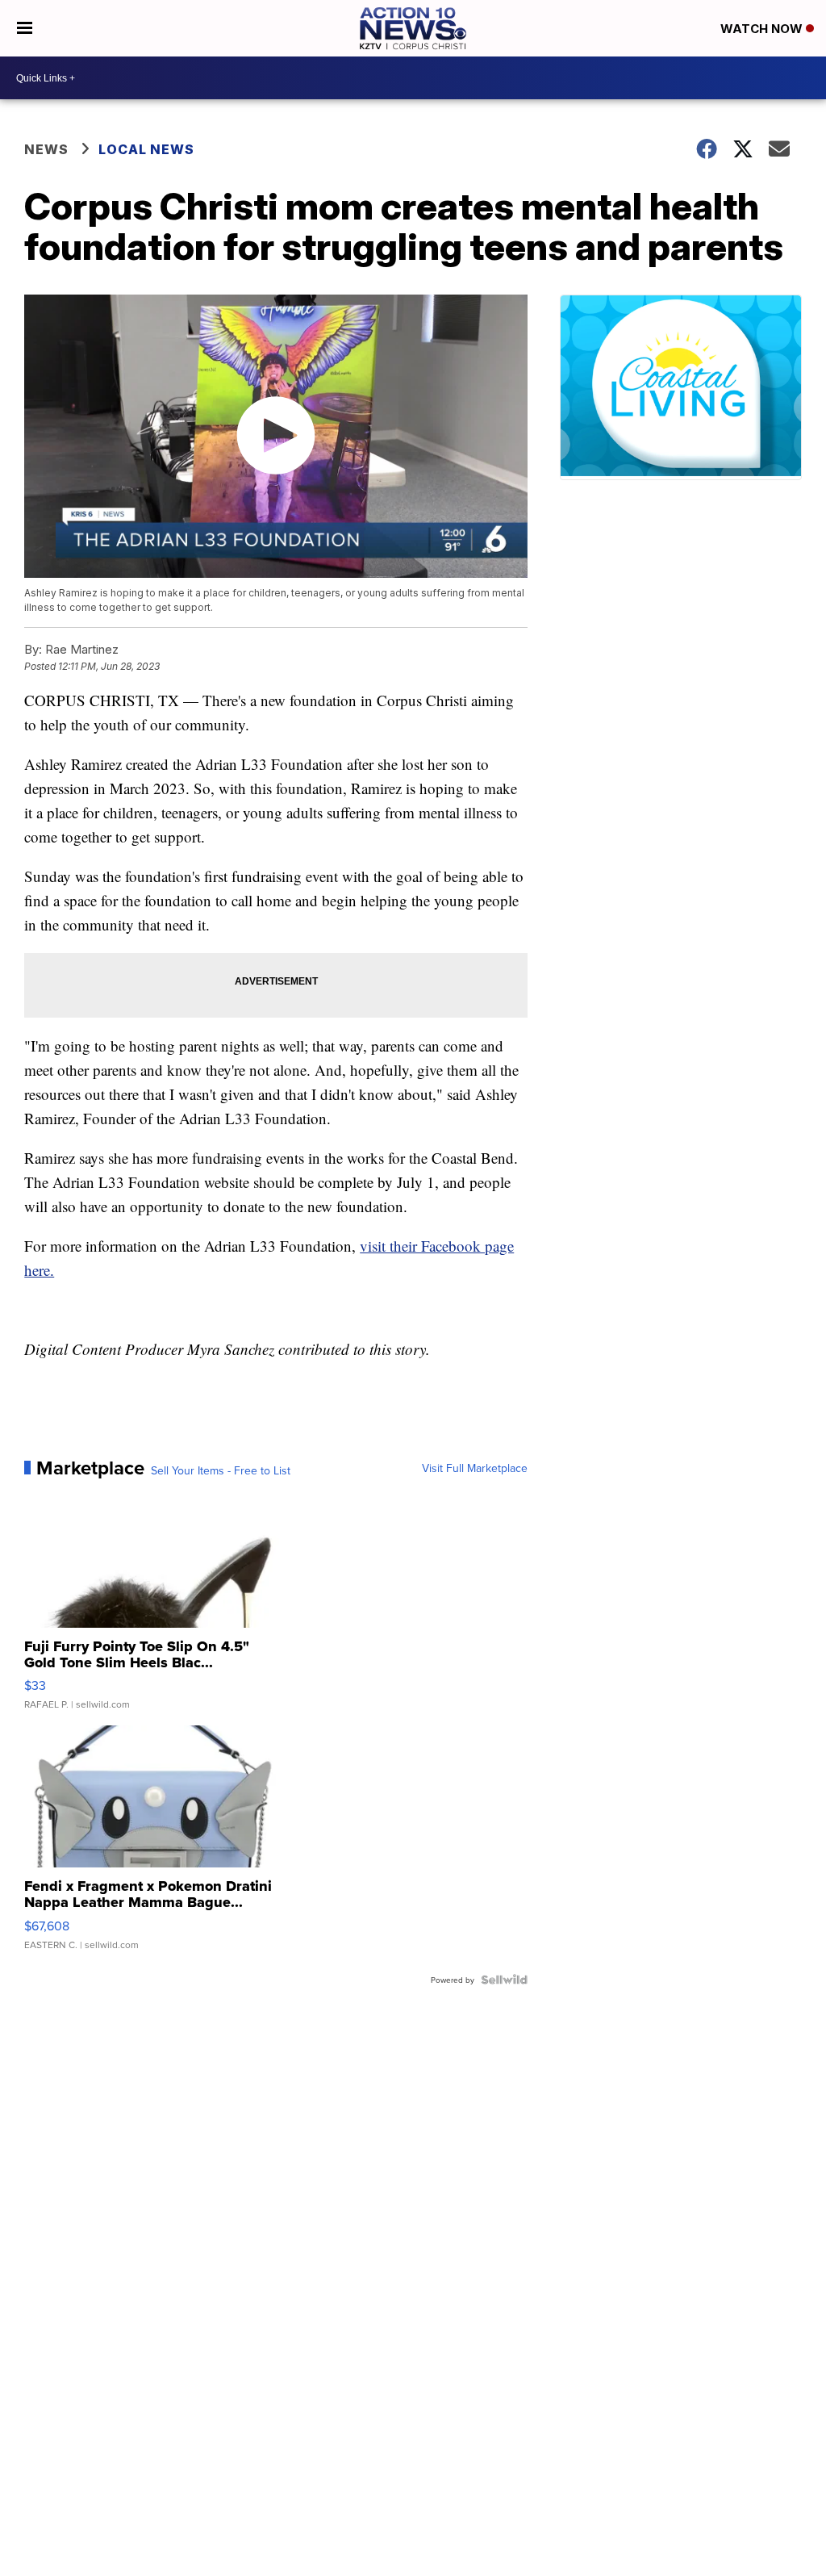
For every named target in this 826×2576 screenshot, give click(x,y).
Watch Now (763, 29)
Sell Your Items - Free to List (221, 1470)
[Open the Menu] (25, 28)
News (46, 149)
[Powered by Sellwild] (504, 1980)
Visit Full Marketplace (475, 1468)
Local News (146, 149)
